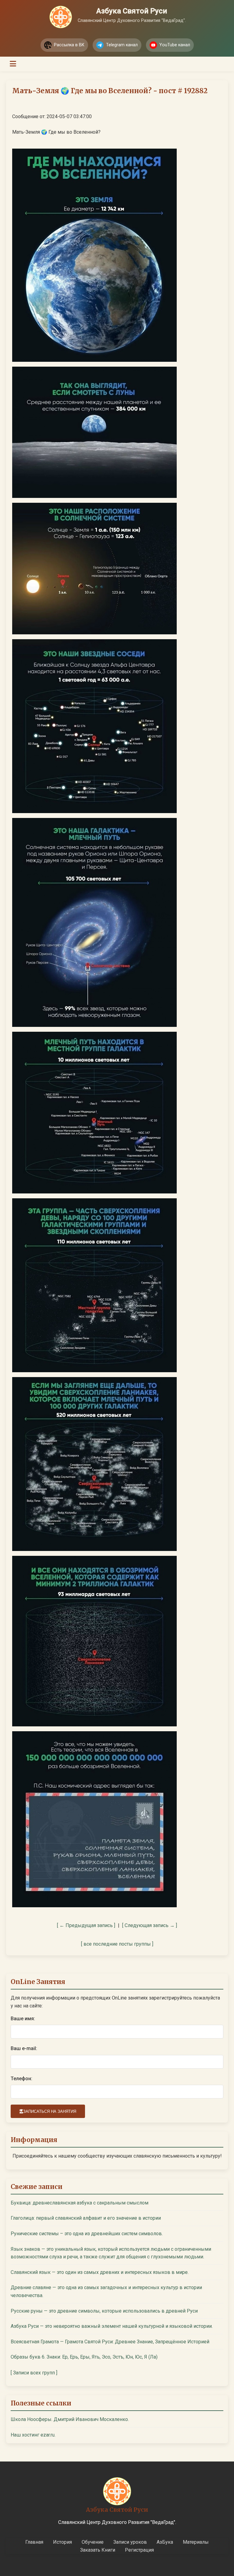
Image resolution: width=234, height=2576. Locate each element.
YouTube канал (175, 45)
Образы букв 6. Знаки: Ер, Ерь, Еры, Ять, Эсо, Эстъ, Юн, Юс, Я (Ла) (84, 2357)
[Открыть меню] (13, 64)
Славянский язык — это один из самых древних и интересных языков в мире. (100, 2272)
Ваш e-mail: (24, 2048)
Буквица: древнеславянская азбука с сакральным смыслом (80, 2203)
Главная (34, 2542)
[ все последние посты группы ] (117, 1944)
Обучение (93, 2542)
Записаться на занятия (50, 2111)
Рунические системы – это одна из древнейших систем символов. (87, 2234)
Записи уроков (130, 2542)
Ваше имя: (23, 2019)
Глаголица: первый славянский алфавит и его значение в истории (86, 2218)
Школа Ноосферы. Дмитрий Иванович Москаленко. (70, 2419)
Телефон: (21, 2079)
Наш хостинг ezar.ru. (33, 2435)
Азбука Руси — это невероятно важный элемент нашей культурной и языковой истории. (112, 2326)
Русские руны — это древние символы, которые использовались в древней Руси (104, 2311)
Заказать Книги (98, 2550)
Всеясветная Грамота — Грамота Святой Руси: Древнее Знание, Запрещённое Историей (110, 2342)
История (62, 2542)
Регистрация (139, 2550)
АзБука (165, 2542)
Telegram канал (122, 45)
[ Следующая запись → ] (150, 1925)
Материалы (196, 2542)
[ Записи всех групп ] (34, 2373)
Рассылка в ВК (69, 45)
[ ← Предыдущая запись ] (86, 1925)
